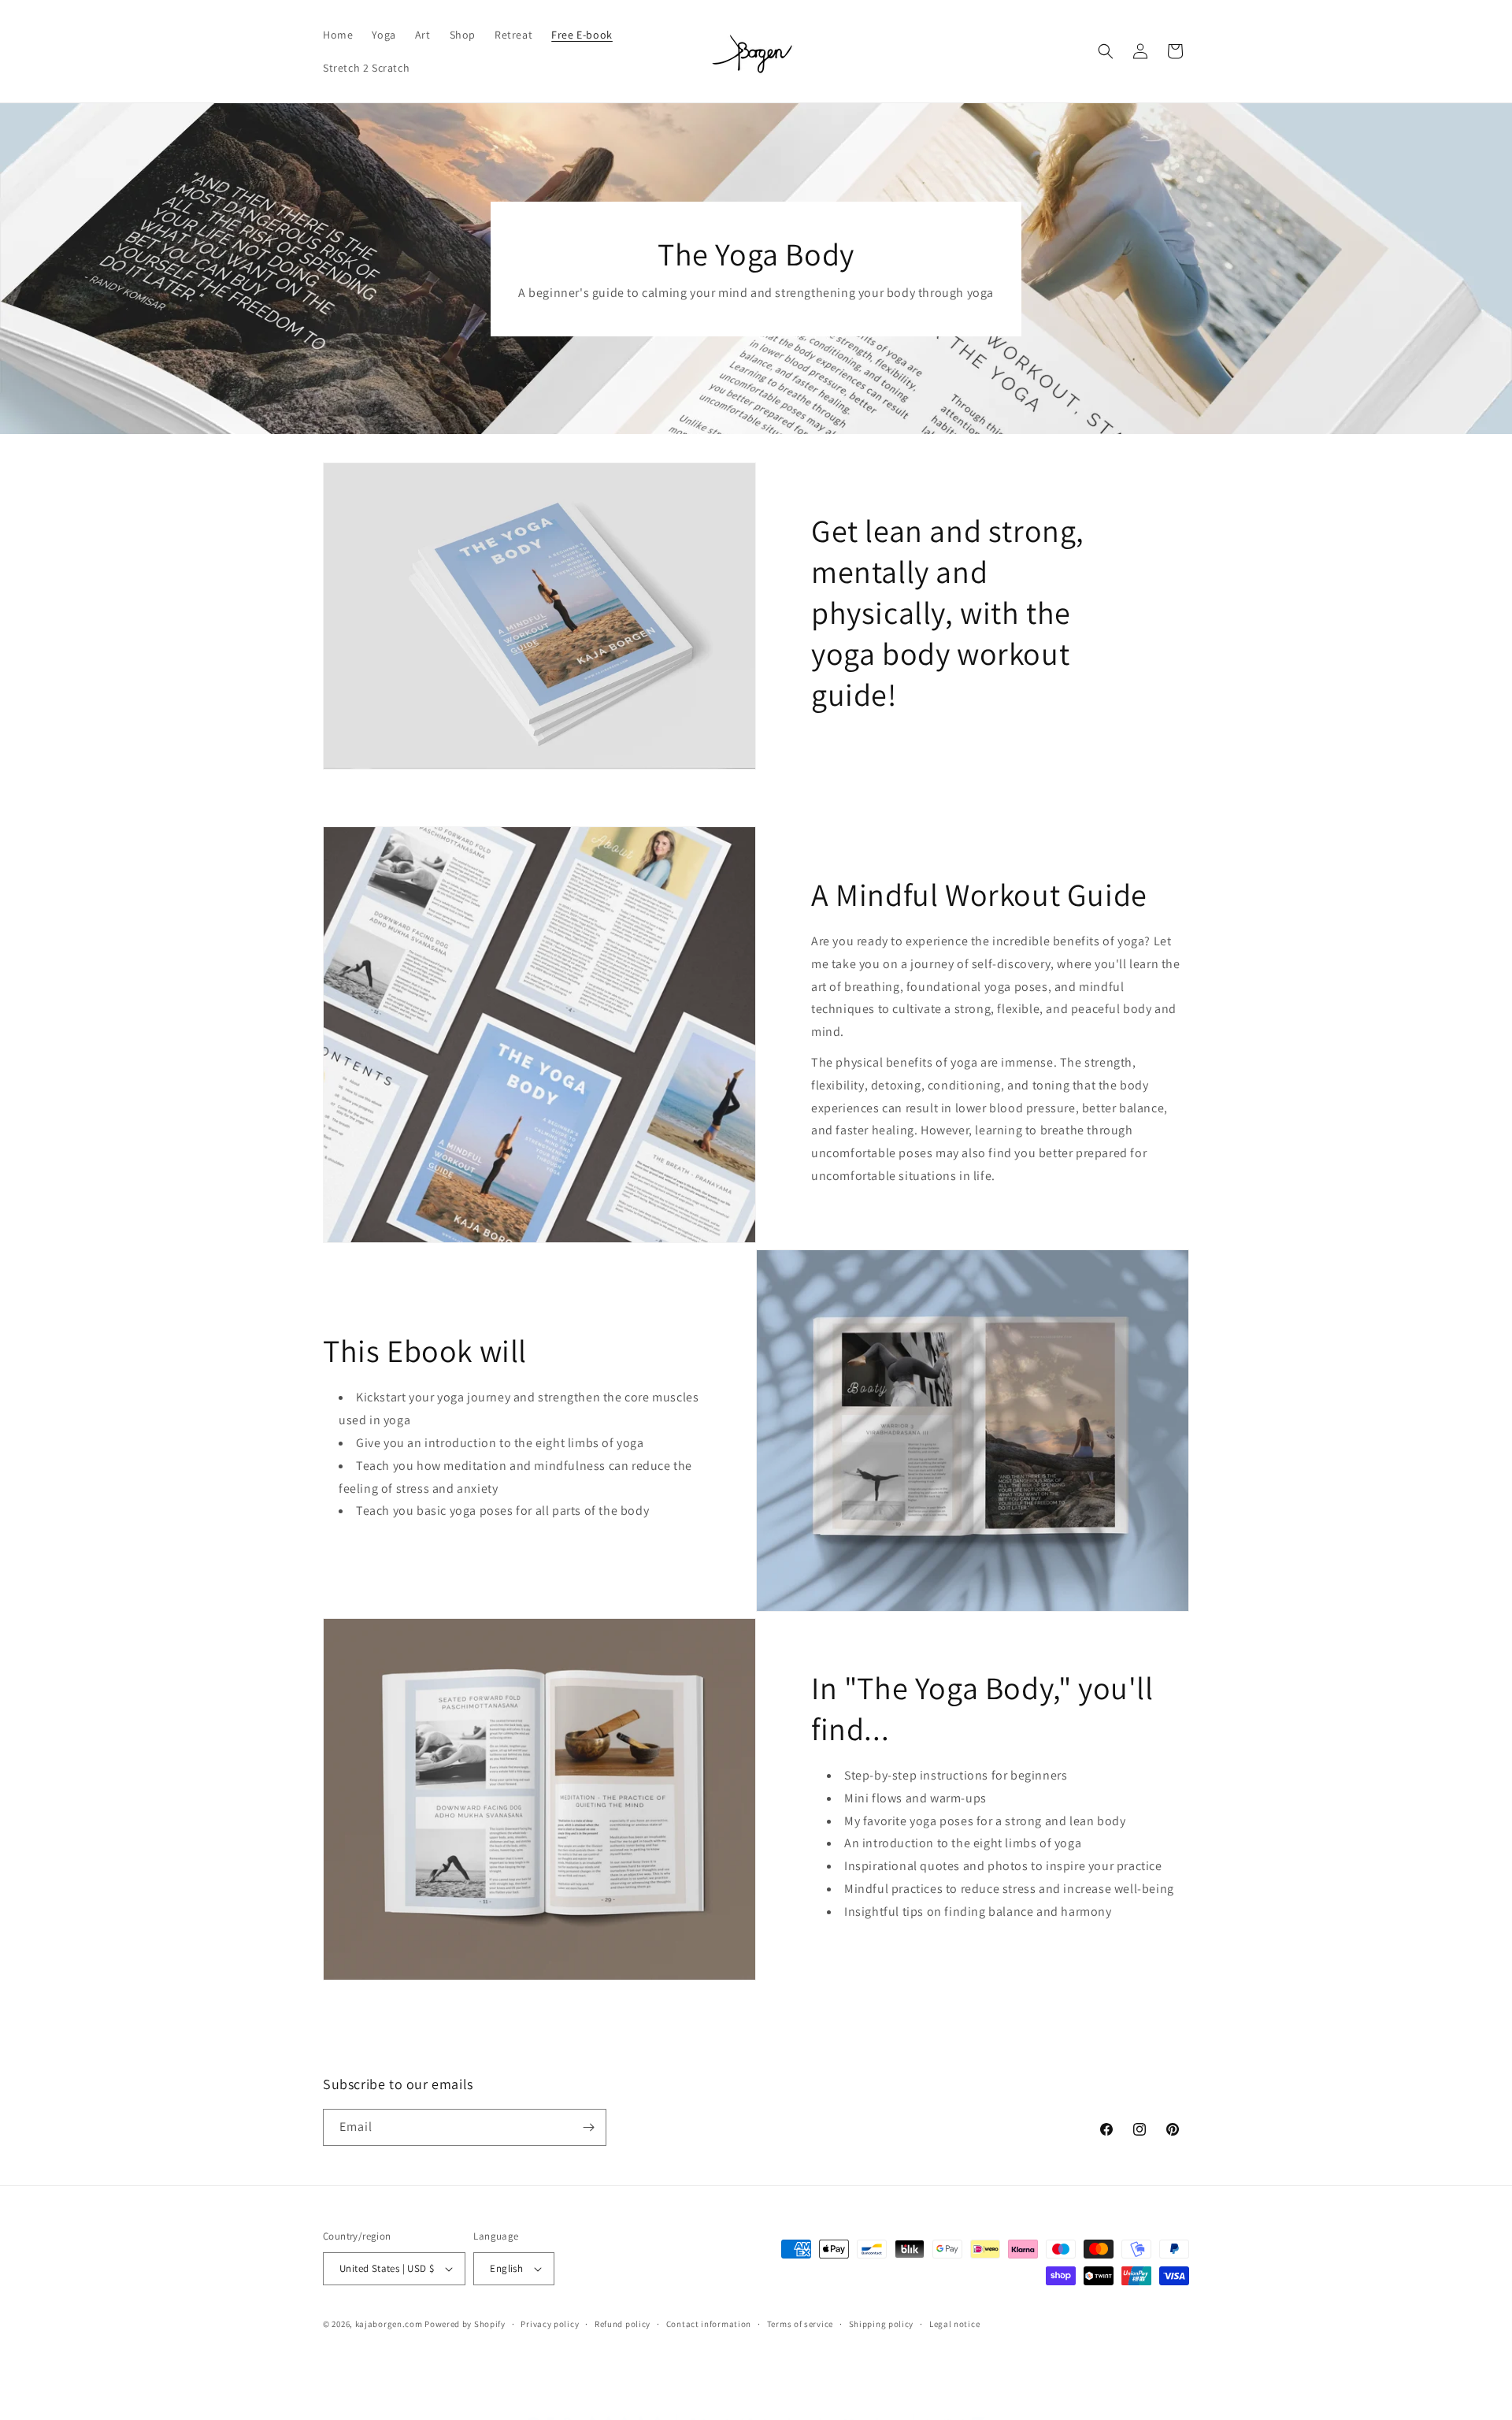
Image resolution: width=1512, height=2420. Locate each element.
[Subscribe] (588, 2127)
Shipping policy (882, 2324)
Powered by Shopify (465, 2324)
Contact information (709, 2324)
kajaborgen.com (389, 2324)
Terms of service (800, 2324)
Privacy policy (550, 2324)
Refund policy (623, 2324)
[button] (1106, 51)
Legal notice (954, 2324)
